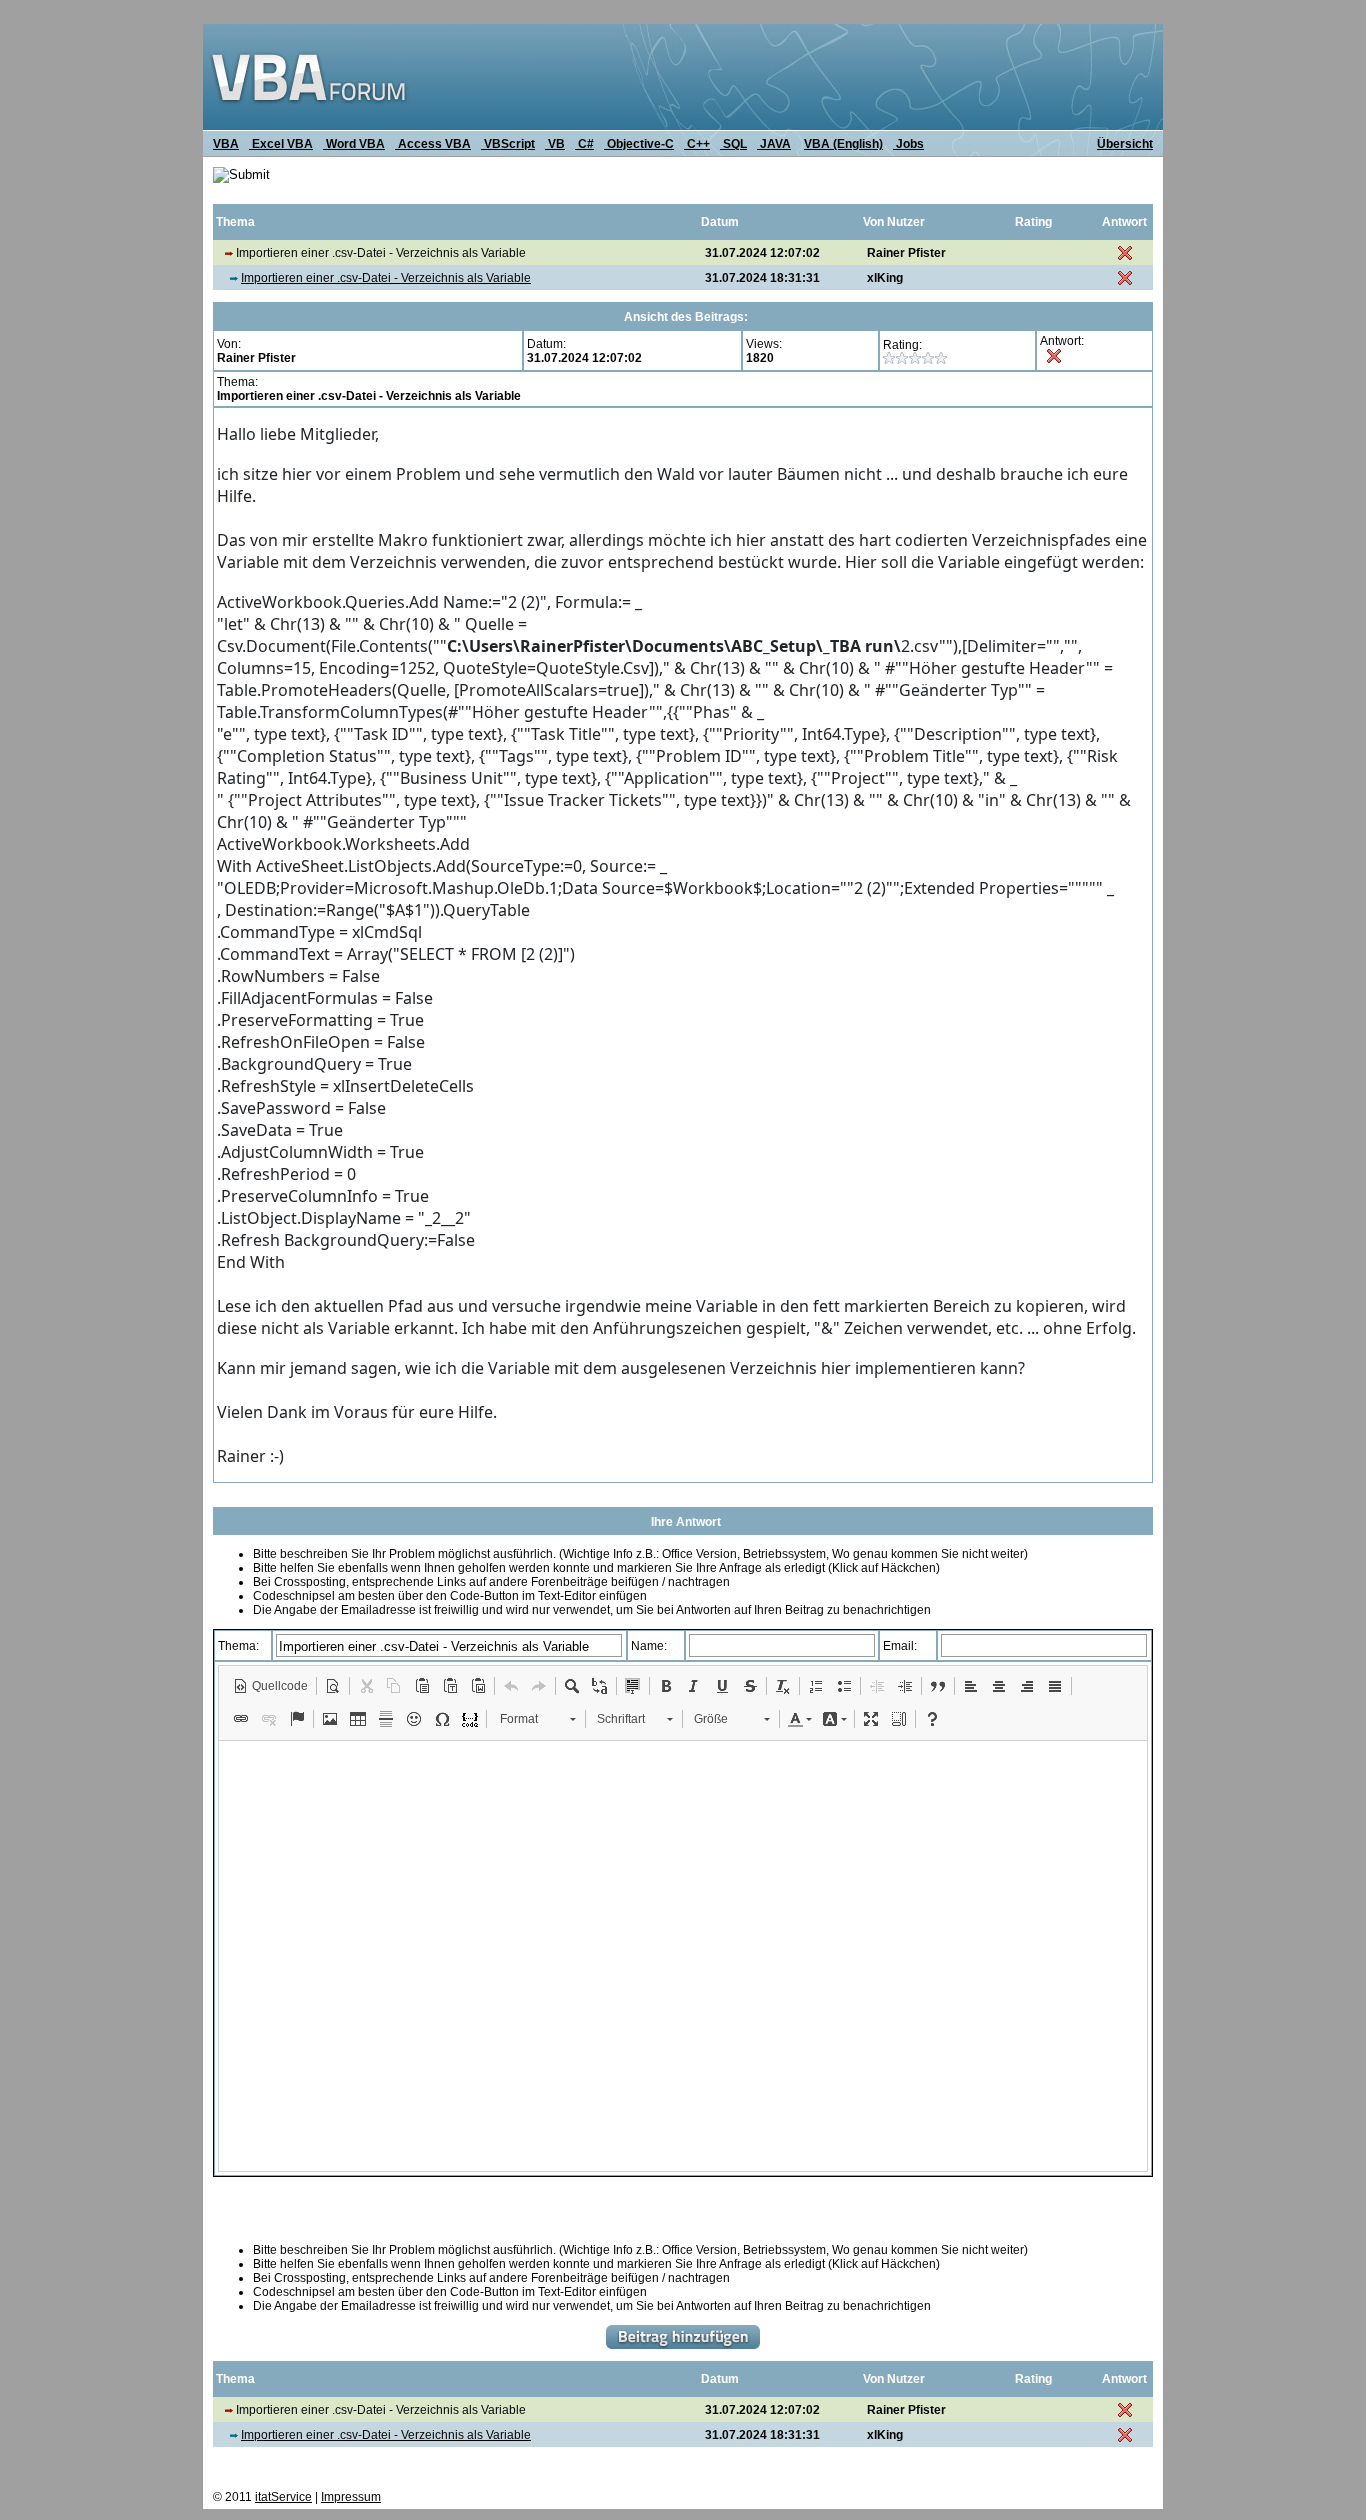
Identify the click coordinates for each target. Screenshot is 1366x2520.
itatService (283, 2497)
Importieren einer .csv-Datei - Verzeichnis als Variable (386, 278)
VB (555, 144)
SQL (733, 144)
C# (584, 144)
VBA (226, 144)
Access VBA (433, 144)
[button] (270, 1686)
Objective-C (639, 144)
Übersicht (1125, 144)
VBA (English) (843, 144)
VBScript (508, 144)
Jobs (908, 144)
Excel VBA (281, 144)
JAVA (774, 144)
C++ (697, 144)
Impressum (351, 2497)
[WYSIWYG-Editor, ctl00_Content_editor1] (683, 1956)
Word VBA (354, 144)
